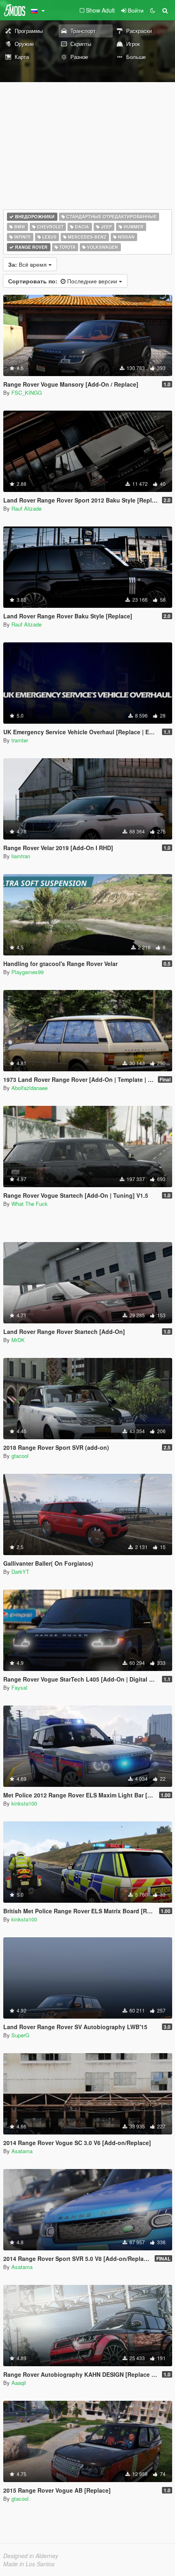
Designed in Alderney (31, 2556)
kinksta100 (24, 1803)
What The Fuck (30, 1204)
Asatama (22, 2151)
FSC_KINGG (27, 393)
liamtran (21, 856)
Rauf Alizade (26, 508)
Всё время (28, 264)
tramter (20, 740)
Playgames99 (27, 972)
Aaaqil (19, 2383)
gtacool (20, 1456)
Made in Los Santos (29, 2564)
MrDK (18, 1340)
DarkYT (20, 1572)
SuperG (20, 2035)
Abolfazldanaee (30, 1088)
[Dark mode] (153, 10)
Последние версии (63, 281)
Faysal (19, 1687)
